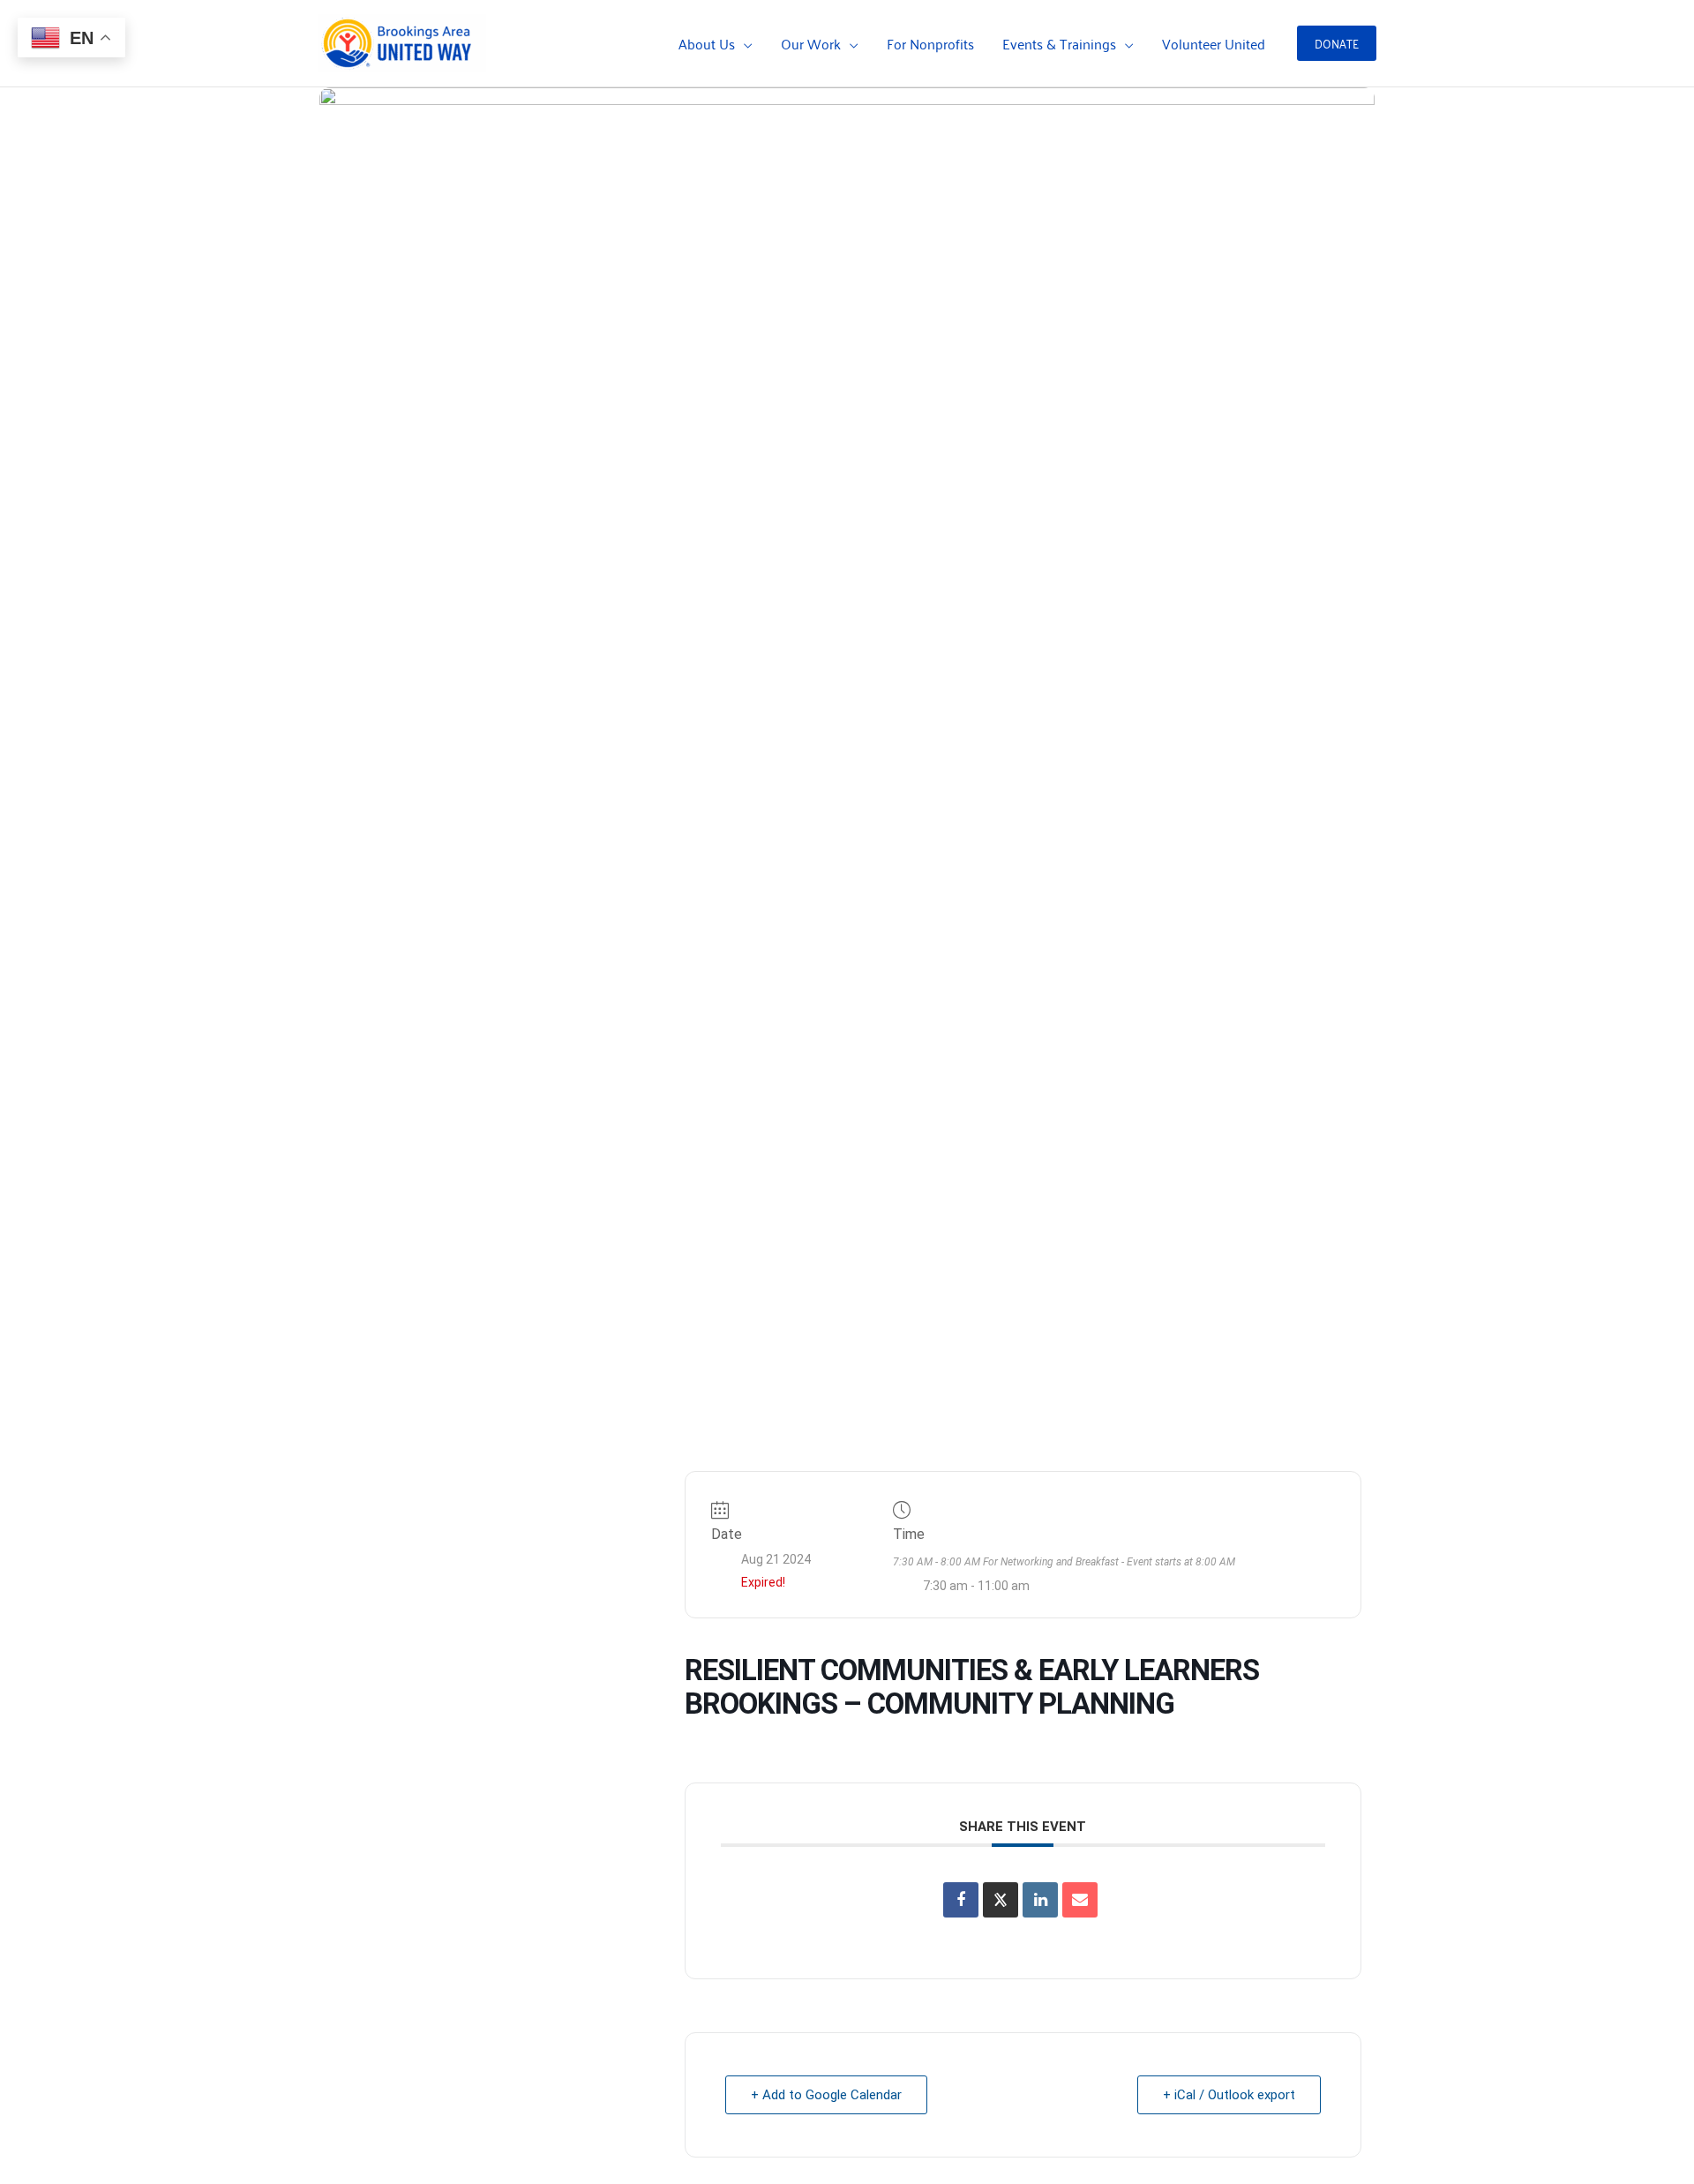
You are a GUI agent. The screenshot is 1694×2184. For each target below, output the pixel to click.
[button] (744, 43)
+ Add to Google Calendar (826, 2095)
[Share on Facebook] (961, 1900)
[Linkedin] (1040, 1900)
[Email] (1080, 1900)
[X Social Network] (1001, 1900)
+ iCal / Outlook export (1229, 2095)
